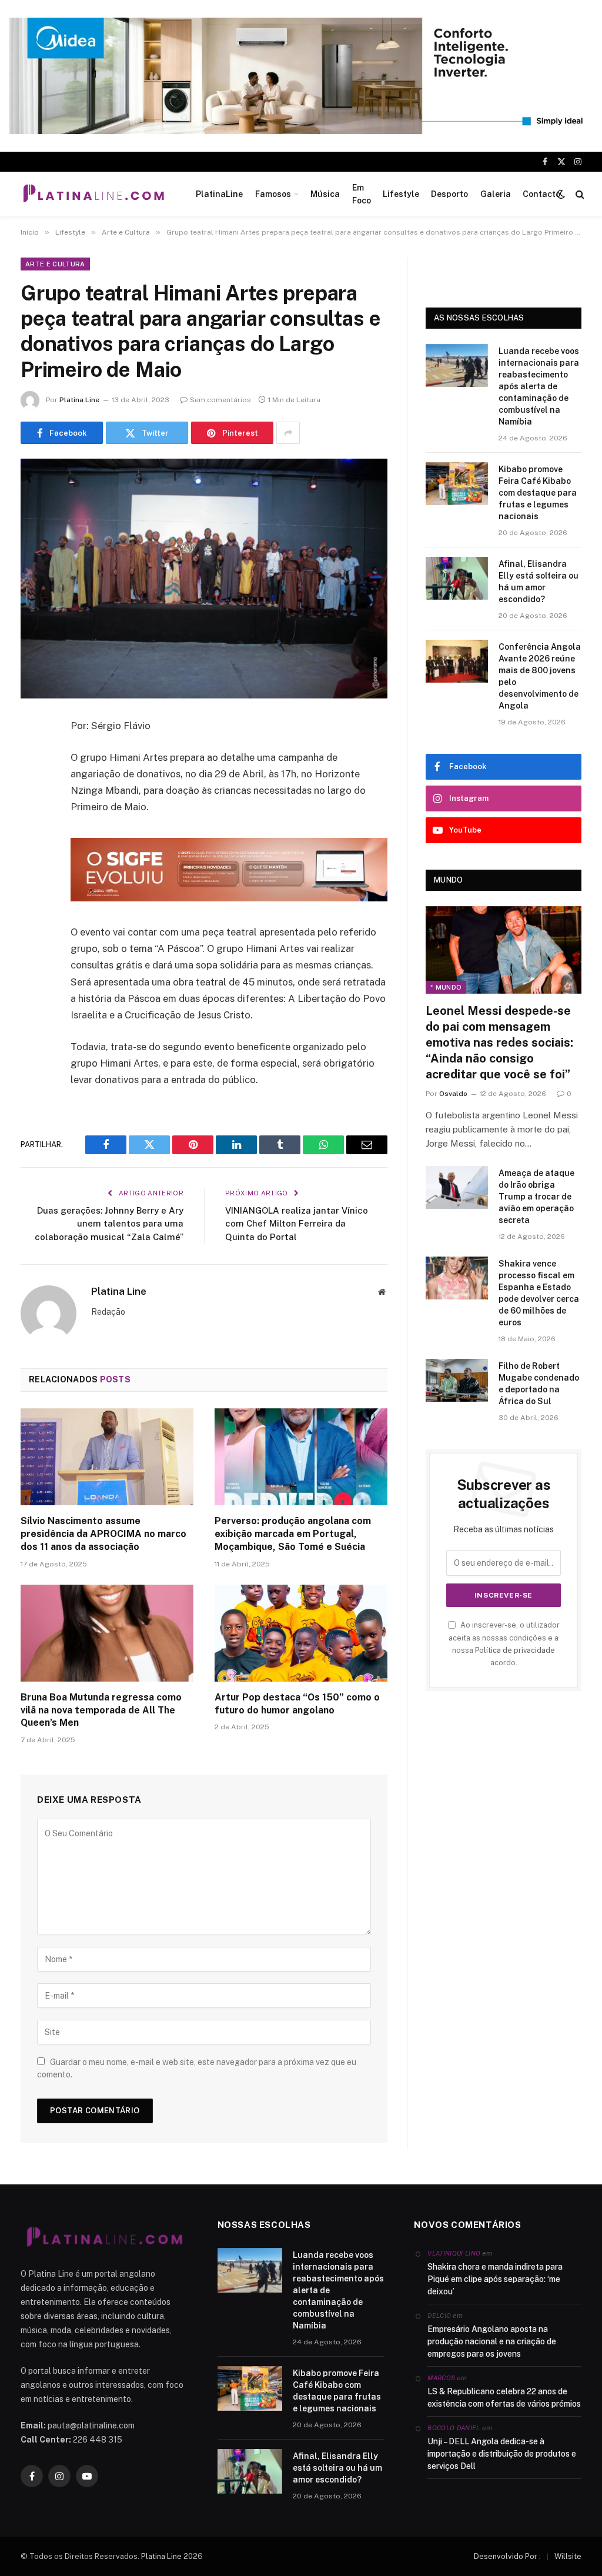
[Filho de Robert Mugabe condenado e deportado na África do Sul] (457, 1380)
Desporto (449, 194)
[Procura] (579, 194)
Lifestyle (401, 194)
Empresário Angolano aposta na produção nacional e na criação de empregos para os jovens (492, 2341)
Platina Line (79, 400)
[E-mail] (32, 876)
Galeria (496, 194)
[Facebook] (32, 756)
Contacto (541, 194)
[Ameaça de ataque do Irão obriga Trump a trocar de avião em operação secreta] (457, 1187)
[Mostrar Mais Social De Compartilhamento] (288, 433)
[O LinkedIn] (32, 816)
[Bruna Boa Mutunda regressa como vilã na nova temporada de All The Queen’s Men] (107, 1633)
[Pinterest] (32, 846)
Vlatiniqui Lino (454, 2253)
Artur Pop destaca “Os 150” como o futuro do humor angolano (297, 1704)
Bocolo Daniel (454, 2428)
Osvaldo (453, 1094)
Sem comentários (220, 400)
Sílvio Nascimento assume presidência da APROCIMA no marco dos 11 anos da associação (103, 1534)
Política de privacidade (515, 1650)
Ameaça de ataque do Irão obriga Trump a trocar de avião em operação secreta (536, 1197)
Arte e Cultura (55, 264)
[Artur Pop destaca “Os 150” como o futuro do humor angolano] (301, 1633)
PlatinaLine (219, 194)
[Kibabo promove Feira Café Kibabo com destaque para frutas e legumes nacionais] (457, 484)
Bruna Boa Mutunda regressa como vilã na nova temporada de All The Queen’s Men (101, 1710)
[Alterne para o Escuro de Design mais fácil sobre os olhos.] (561, 194)
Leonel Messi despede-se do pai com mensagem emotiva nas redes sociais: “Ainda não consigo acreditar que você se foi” (499, 1043)
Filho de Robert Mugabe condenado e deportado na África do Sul (539, 1384)
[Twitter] (32, 786)
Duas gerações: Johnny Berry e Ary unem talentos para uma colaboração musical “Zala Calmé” (109, 1224)
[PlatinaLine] (93, 194)
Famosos (273, 194)
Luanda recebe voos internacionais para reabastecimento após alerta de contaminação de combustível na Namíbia (539, 386)
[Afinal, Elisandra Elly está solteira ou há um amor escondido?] (457, 578)
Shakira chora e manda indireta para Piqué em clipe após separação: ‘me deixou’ (495, 2279)
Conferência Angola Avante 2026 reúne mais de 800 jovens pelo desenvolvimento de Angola (540, 676)
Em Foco (362, 194)
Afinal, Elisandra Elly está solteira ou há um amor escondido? (539, 582)
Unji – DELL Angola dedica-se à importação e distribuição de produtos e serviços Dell (502, 2454)
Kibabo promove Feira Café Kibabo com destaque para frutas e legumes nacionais (538, 493)
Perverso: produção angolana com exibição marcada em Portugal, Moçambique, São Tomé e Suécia (293, 1534)
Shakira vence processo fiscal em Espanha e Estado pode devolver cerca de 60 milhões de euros (539, 1293)
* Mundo (446, 987)
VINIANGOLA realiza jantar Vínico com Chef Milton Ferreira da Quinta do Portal (297, 1224)
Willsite (568, 2556)
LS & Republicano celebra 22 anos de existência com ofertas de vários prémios (504, 2398)
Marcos (441, 2378)
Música (325, 194)
